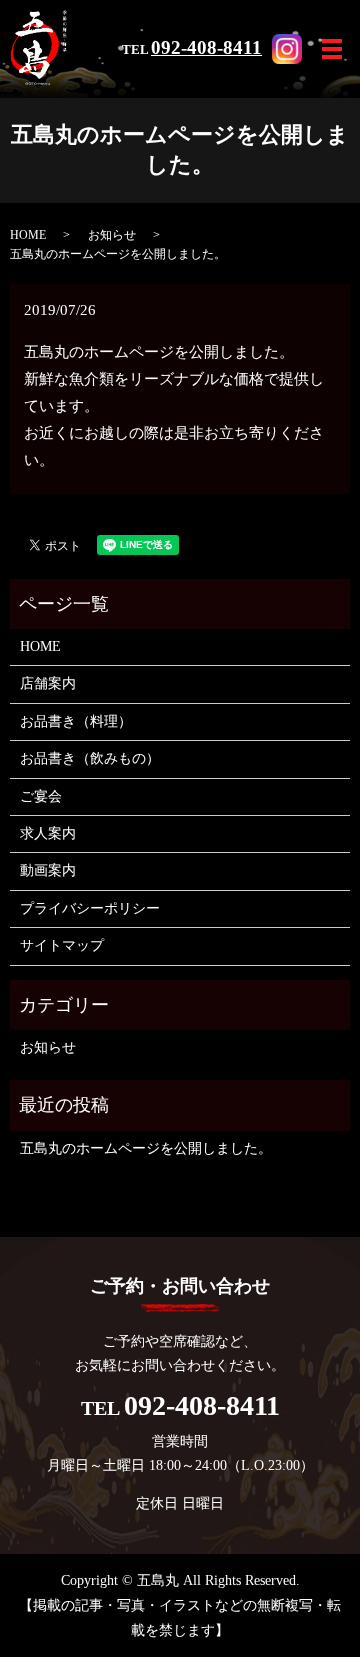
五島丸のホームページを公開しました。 (146, 1148)
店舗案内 (48, 683)
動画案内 (48, 870)
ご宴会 (41, 796)
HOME (28, 235)
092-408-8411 (206, 47)
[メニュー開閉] (332, 49)
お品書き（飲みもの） (90, 758)
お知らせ (112, 235)
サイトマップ (62, 945)
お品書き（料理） (76, 721)
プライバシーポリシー (90, 908)
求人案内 (48, 833)
